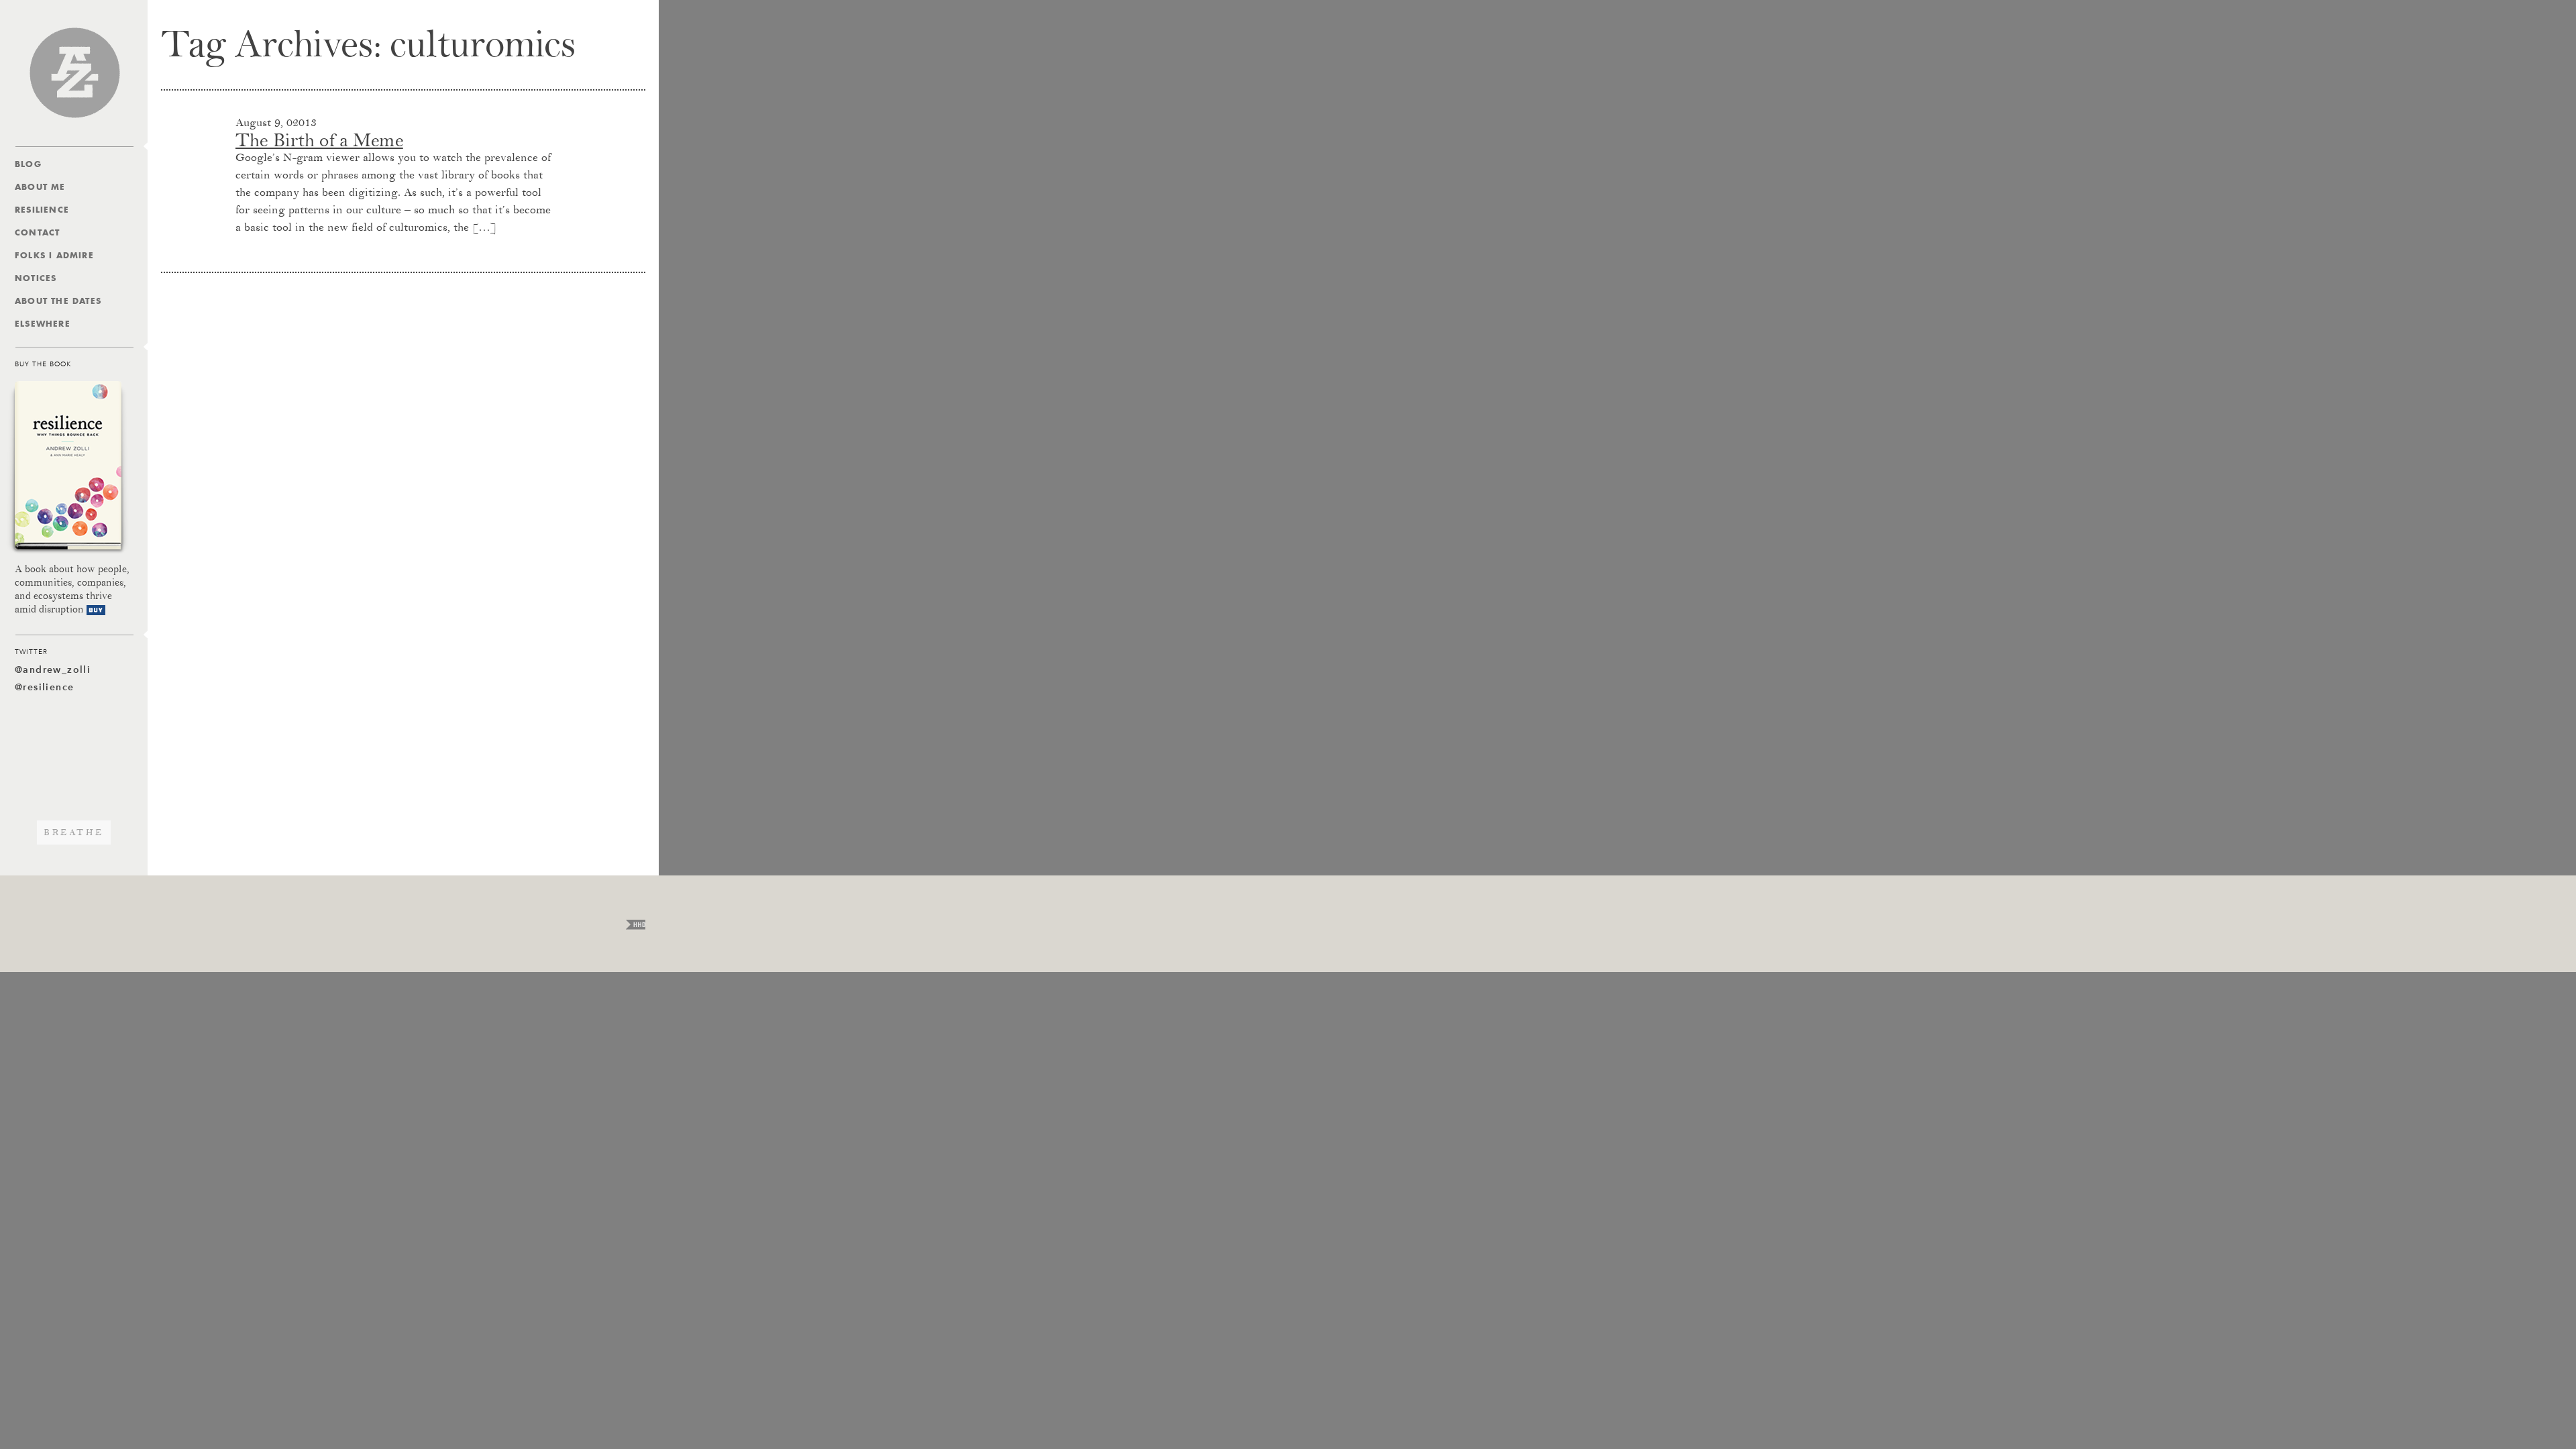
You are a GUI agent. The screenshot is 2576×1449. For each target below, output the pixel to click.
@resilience (44, 687)
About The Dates (58, 301)
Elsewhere (43, 324)
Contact (37, 232)
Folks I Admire (54, 255)
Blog (28, 164)
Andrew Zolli (74, 73)
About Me (40, 187)
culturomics (483, 44)
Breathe (74, 833)
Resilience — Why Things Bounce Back (68, 468)
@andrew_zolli (53, 670)
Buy (96, 610)
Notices (36, 278)
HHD (636, 925)
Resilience (42, 210)
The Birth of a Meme (319, 140)
